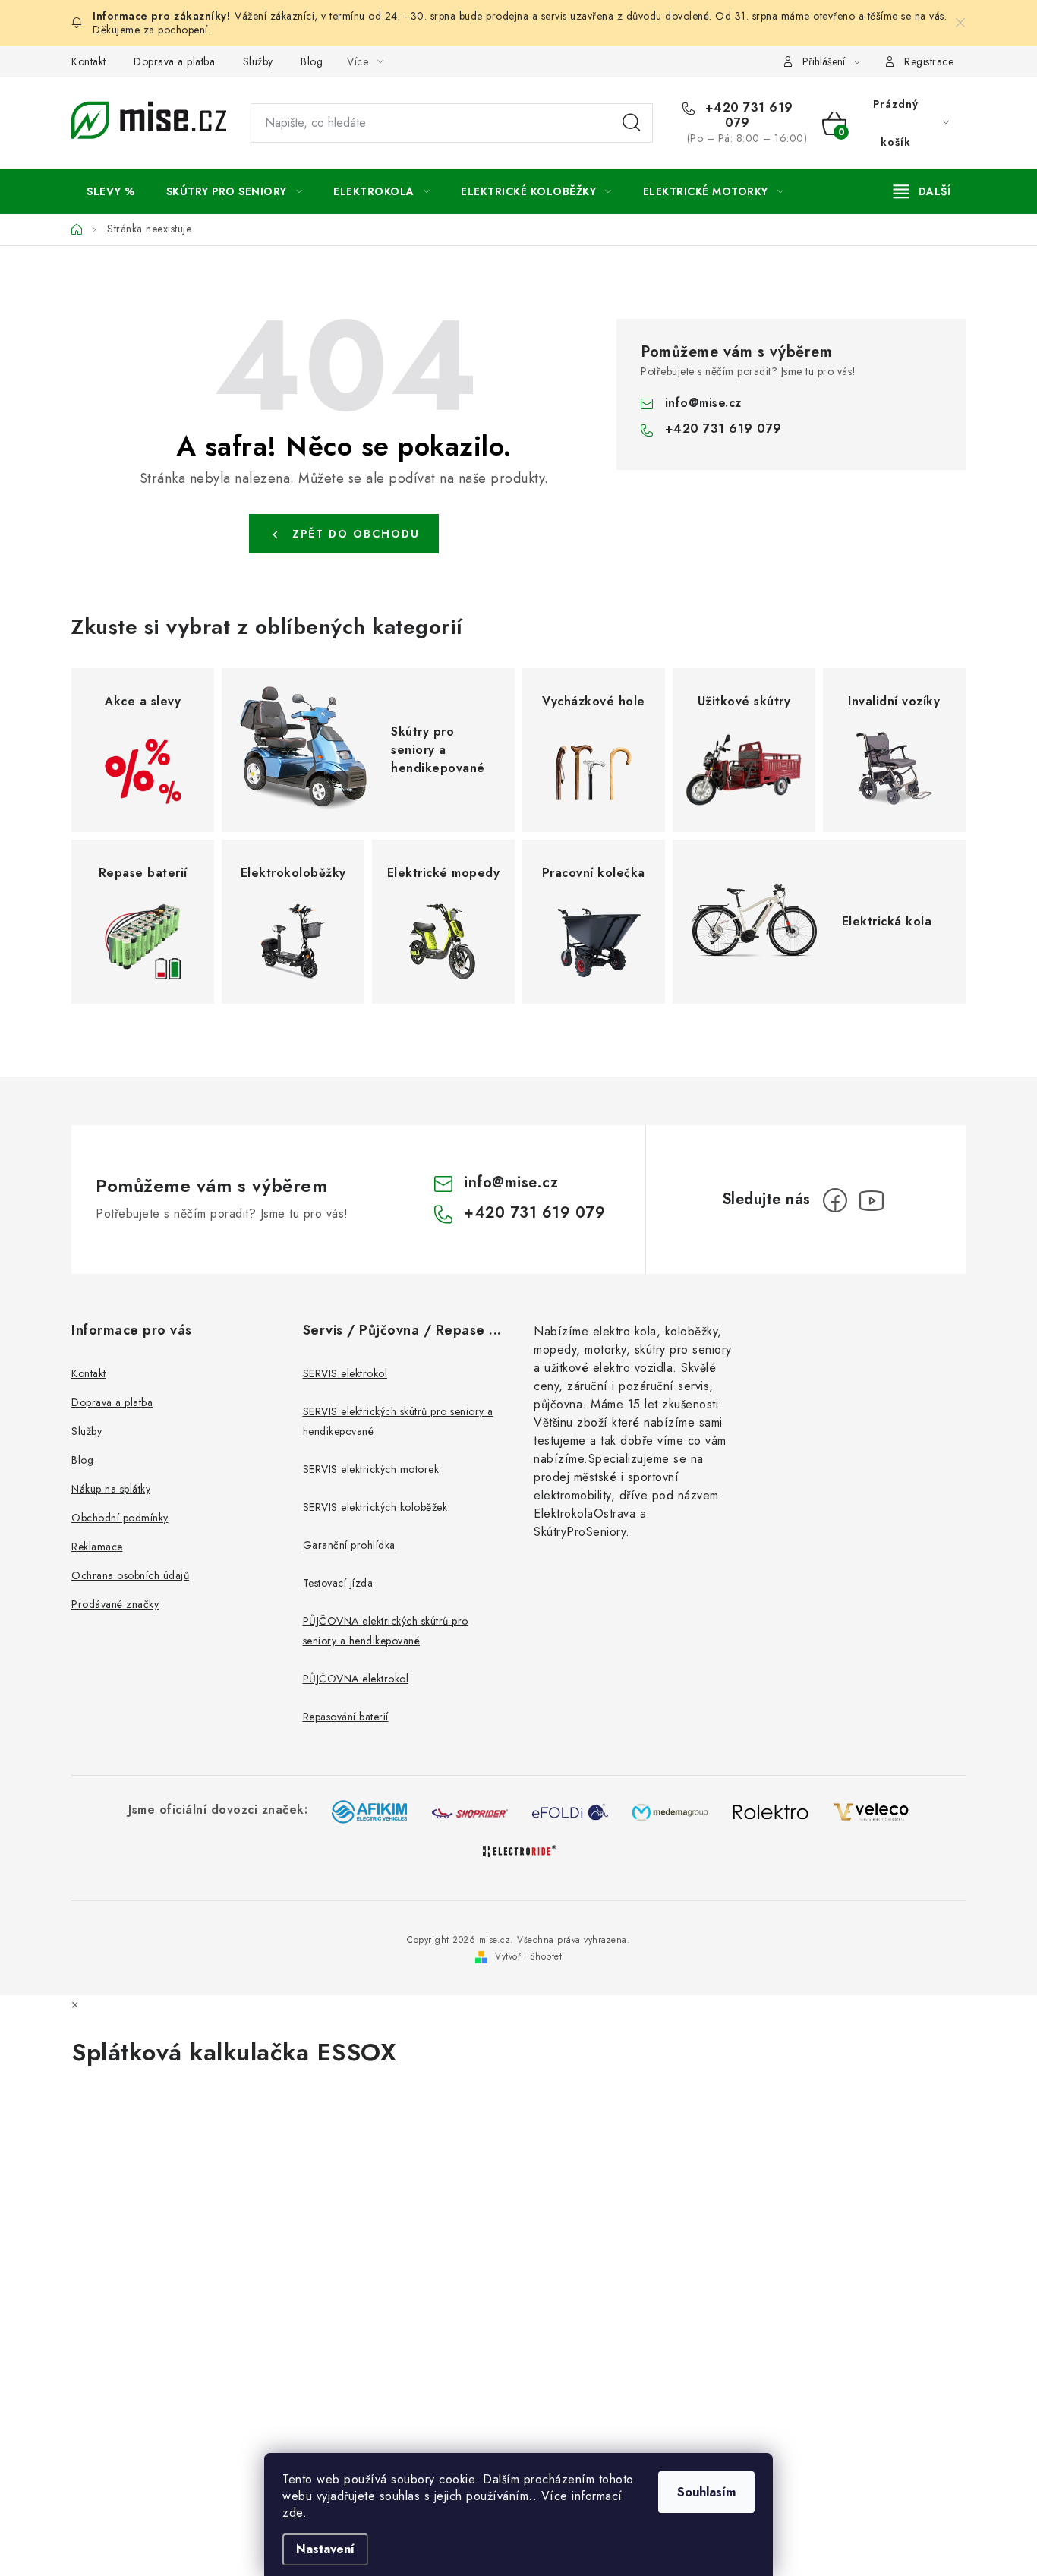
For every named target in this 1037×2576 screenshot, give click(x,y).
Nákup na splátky (111, 1489)
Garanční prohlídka (349, 1545)
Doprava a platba (174, 61)
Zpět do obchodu (356, 534)
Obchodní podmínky (120, 1518)
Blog (312, 61)
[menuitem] (111, 191)
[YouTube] (872, 1200)
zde (293, 2513)
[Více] (922, 191)
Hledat (632, 123)
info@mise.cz (703, 403)
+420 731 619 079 (747, 115)
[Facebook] (835, 1200)
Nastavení (325, 2549)
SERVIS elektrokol (345, 1373)
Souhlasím (706, 2492)
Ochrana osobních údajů (130, 1575)
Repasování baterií (346, 1717)
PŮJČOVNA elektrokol (356, 1679)
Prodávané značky (115, 1604)
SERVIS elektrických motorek (371, 1469)
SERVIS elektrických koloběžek (375, 1507)
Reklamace (97, 1547)
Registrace (929, 61)
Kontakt (89, 61)
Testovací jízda (338, 1583)
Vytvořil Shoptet (528, 1956)
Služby (258, 61)
